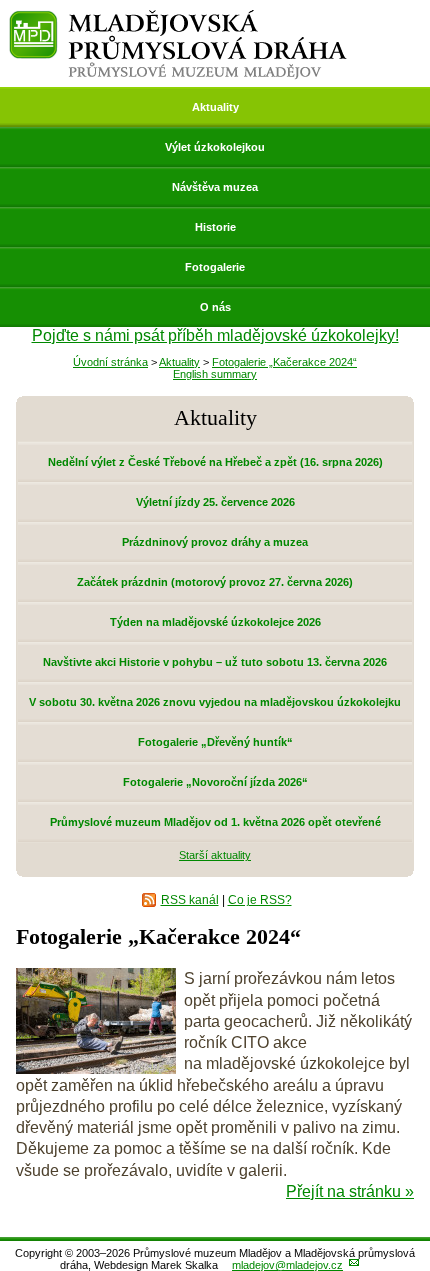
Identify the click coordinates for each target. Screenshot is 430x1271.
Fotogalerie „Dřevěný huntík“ (215, 742)
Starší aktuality (215, 855)
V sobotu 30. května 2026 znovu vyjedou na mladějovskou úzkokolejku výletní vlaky (215, 709)
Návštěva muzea (215, 187)
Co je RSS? (260, 900)
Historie (215, 227)
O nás (215, 307)
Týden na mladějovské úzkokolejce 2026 (215, 622)
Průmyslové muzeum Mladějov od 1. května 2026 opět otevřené (215, 822)
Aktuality (215, 107)
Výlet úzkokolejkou (215, 147)
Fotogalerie (215, 267)
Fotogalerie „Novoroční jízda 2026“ (215, 782)
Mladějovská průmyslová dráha (178, 18)
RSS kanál (190, 900)
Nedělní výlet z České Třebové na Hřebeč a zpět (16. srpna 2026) (215, 462)
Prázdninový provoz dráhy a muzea (215, 542)
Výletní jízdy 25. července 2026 (215, 502)
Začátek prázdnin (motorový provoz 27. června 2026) (215, 582)
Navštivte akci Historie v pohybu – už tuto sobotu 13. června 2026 (215, 662)
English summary (215, 374)
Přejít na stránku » (350, 1191)
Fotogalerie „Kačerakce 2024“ (284, 362)
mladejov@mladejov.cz (287, 1265)
